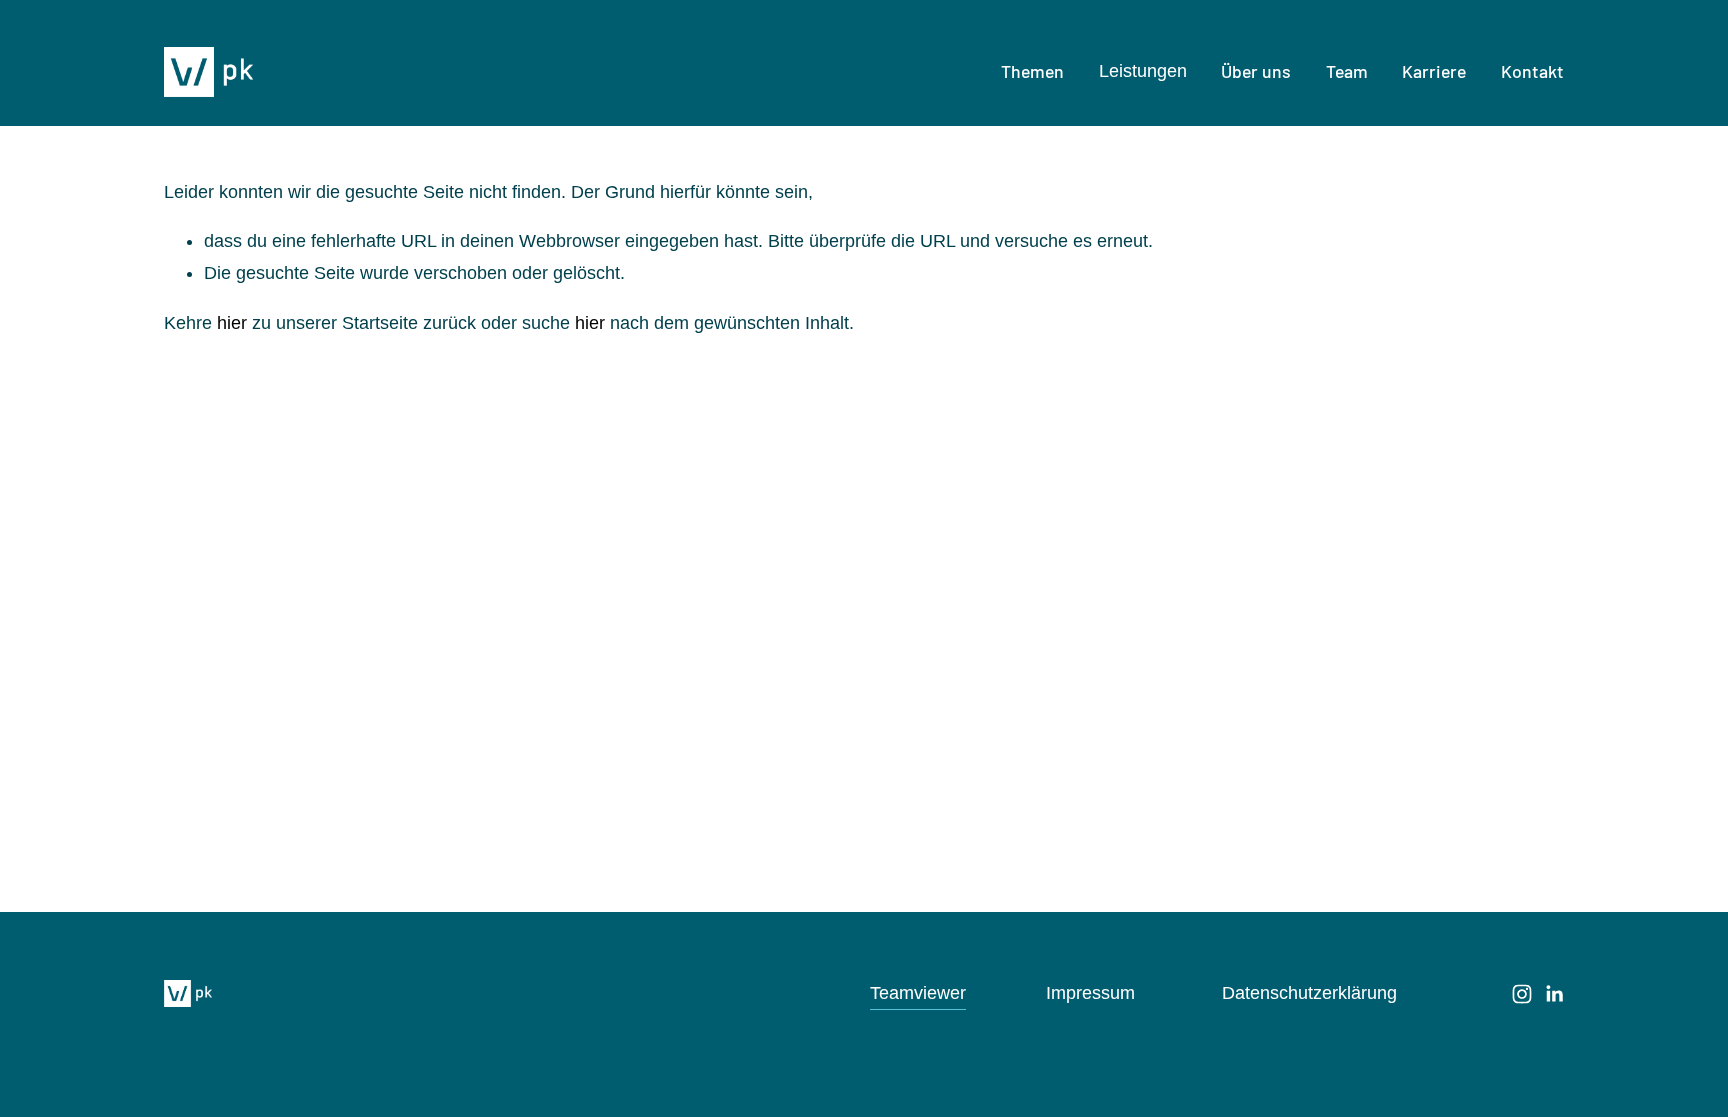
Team (1347, 71)
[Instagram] (1522, 994)
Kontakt (1532, 71)
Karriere (1434, 71)
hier (232, 323)
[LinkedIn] (1554, 994)
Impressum (1090, 993)
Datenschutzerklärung (1309, 993)
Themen (1032, 71)
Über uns (1256, 71)
